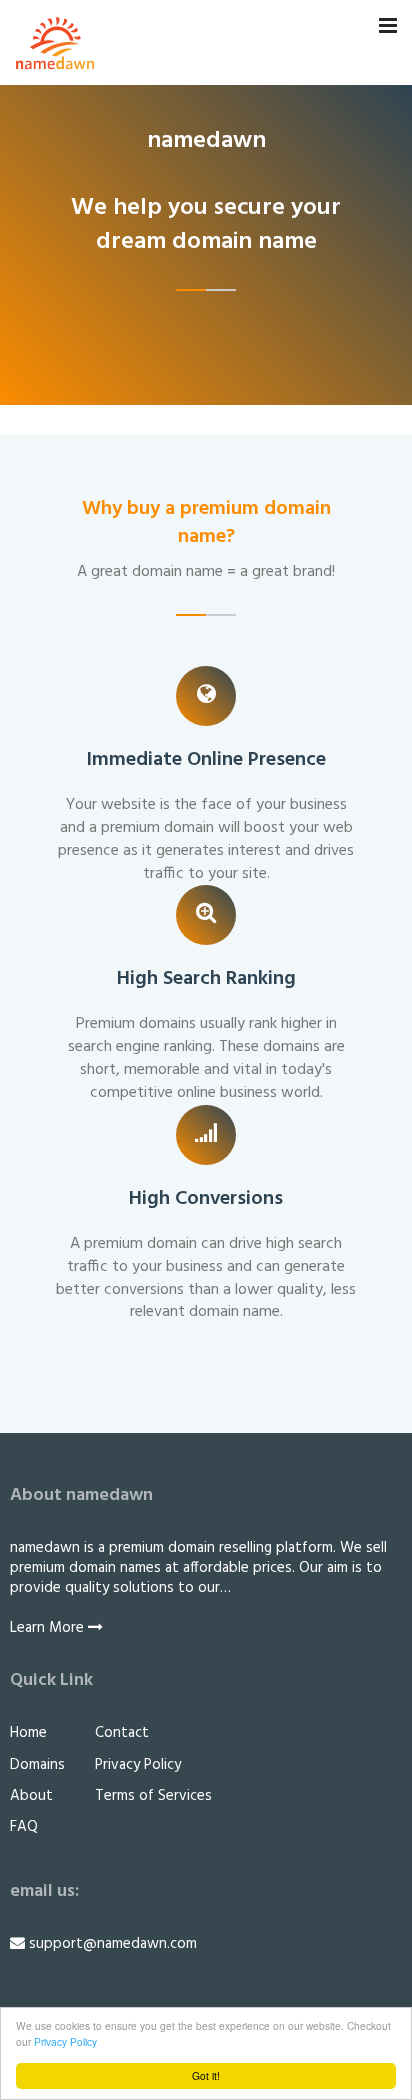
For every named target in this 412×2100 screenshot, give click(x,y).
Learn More (49, 1628)
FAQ (24, 1827)
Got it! (206, 2075)
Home (28, 1733)
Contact (122, 1733)
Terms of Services (153, 1796)
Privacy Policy (65, 2041)
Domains (37, 1765)
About (31, 1796)
